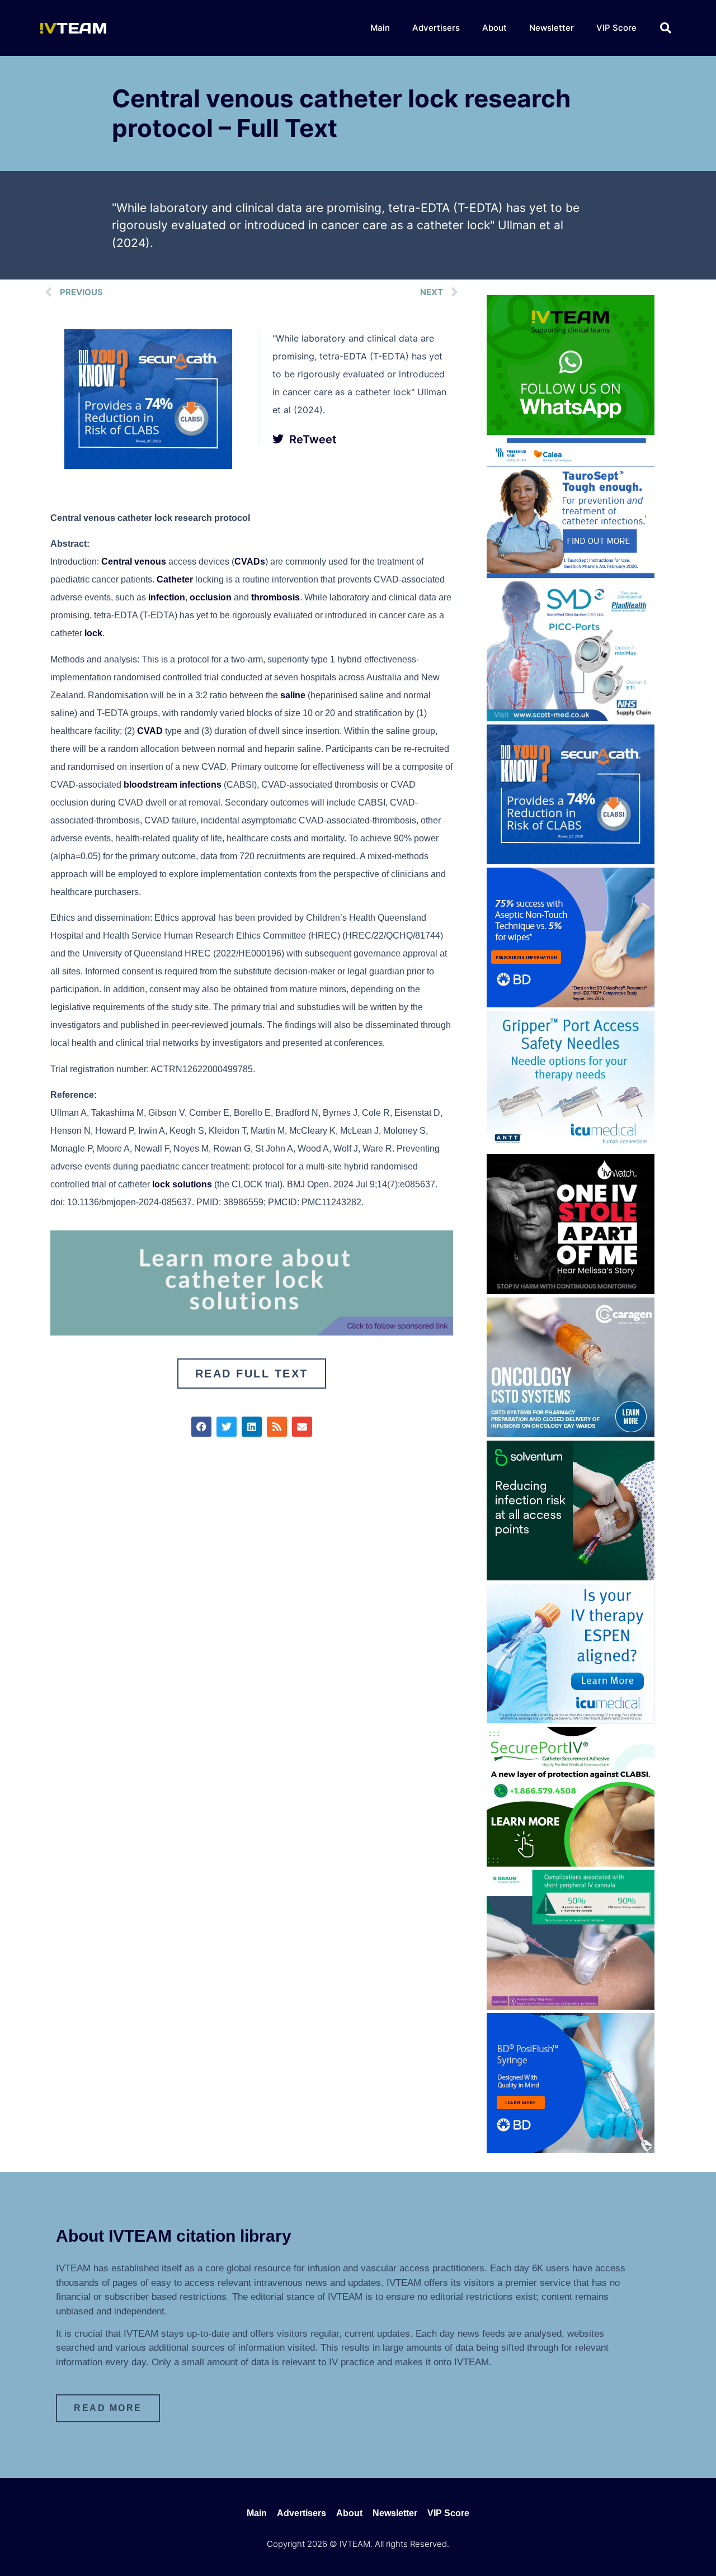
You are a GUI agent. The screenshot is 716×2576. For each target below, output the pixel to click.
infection (167, 597)
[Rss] (277, 1427)
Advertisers (436, 28)
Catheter (175, 579)
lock (93, 633)
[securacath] (148, 466)
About (494, 28)
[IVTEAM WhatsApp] (571, 432)
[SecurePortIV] (571, 1863)
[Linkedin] (252, 1427)
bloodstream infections (173, 785)
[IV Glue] (252, 1332)
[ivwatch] (571, 1291)
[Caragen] (571, 1434)
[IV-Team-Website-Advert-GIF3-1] (571, 2006)
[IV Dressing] (571, 1577)
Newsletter (552, 28)
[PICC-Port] (571, 718)
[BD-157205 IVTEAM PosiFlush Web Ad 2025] (571, 2149)
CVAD (150, 731)
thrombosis (275, 597)
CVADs (250, 562)
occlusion (211, 597)
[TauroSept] (571, 575)
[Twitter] (227, 1427)
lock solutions (182, 1184)
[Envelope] (302, 1427)
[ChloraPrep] (571, 1004)
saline (293, 695)
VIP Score (616, 28)
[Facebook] (201, 1427)
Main (380, 28)
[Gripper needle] (571, 1147)
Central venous (134, 562)
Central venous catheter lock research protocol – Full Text (341, 113)
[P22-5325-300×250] (571, 1720)
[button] (666, 28)
